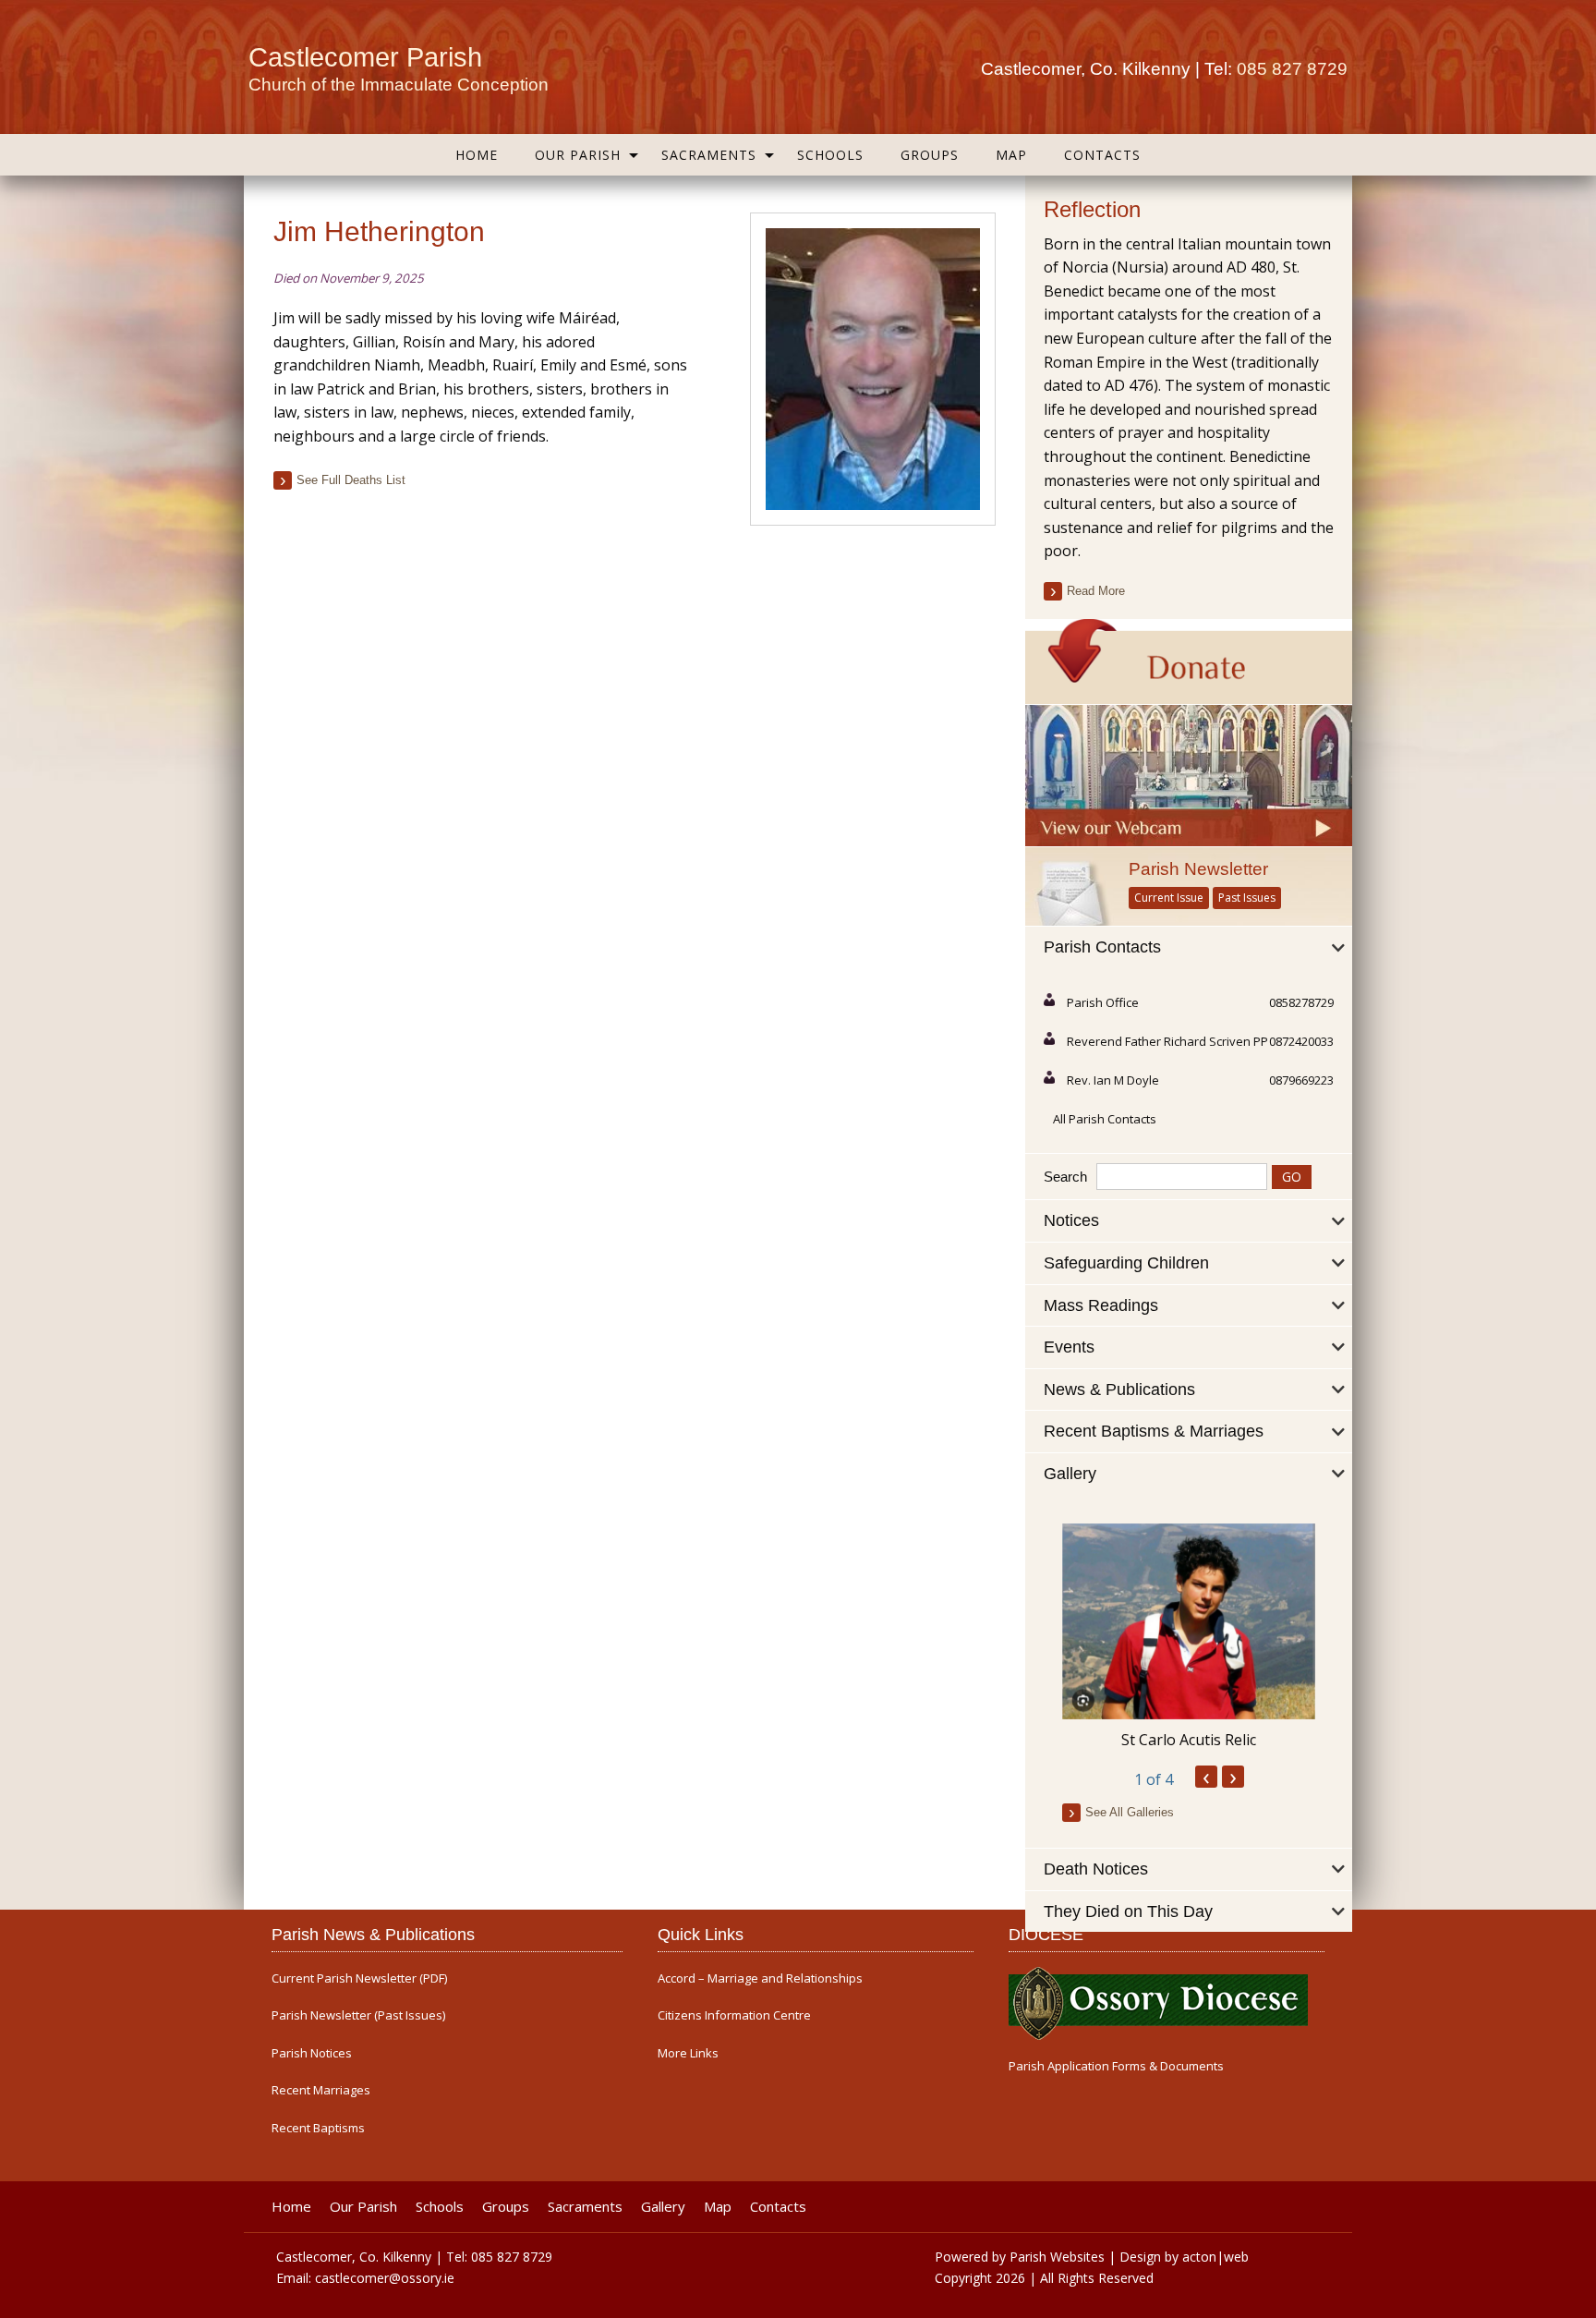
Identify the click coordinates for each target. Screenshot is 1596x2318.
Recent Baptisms (318, 2128)
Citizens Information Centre (734, 2015)
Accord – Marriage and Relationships (760, 1978)
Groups (930, 155)
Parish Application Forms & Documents (1116, 2066)
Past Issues (1247, 898)
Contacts (1102, 155)
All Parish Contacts (1105, 1119)
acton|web (1215, 2257)
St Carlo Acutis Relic (1189, 1740)
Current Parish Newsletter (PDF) (359, 1978)
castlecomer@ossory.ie (385, 2278)
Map (1011, 155)
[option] (1189, 1637)
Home (477, 155)
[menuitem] (477, 155)
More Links (688, 2053)
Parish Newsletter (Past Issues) (358, 2015)
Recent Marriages (321, 2090)
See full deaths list (351, 480)
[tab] (1189, 948)
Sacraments (709, 155)
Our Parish (578, 155)
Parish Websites (1057, 2257)
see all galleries (1130, 1812)
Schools (830, 155)
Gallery (663, 2207)
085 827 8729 (1292, 69)
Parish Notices (312, 2053)
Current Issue (1169, 898)
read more (1096, 591)
